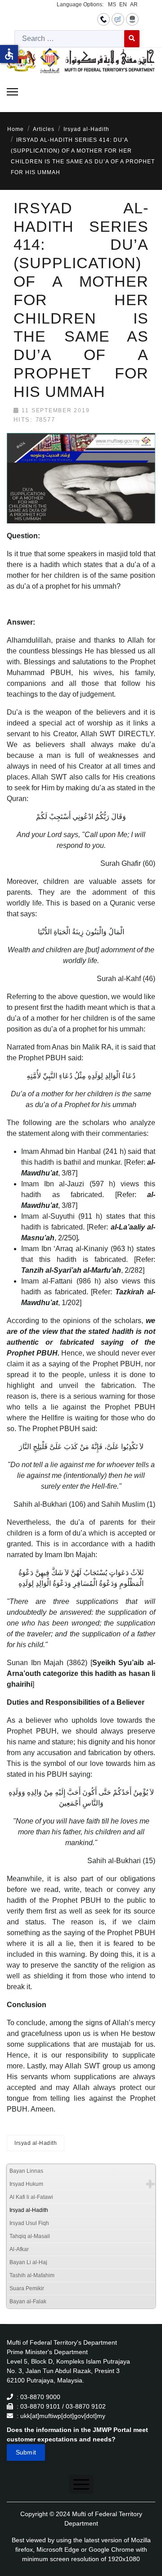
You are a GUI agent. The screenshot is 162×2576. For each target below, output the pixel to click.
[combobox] (70, 39)
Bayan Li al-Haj (28, 2262)
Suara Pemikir (27, 2288)
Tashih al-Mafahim (32, 2275)
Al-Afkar (19, 2249)
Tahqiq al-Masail (30, 2236)
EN (123, 5)
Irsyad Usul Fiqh (29, 2223)
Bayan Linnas (26, 2171)
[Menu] (12, 92)
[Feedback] (118, 19)
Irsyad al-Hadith (36, 2143)
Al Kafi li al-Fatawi (31, 2197)
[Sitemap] (132, 19)
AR (134, 5)
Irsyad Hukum (26, 2184)
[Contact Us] (103, 19)
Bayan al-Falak (28, 2301)
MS (112, 5)
